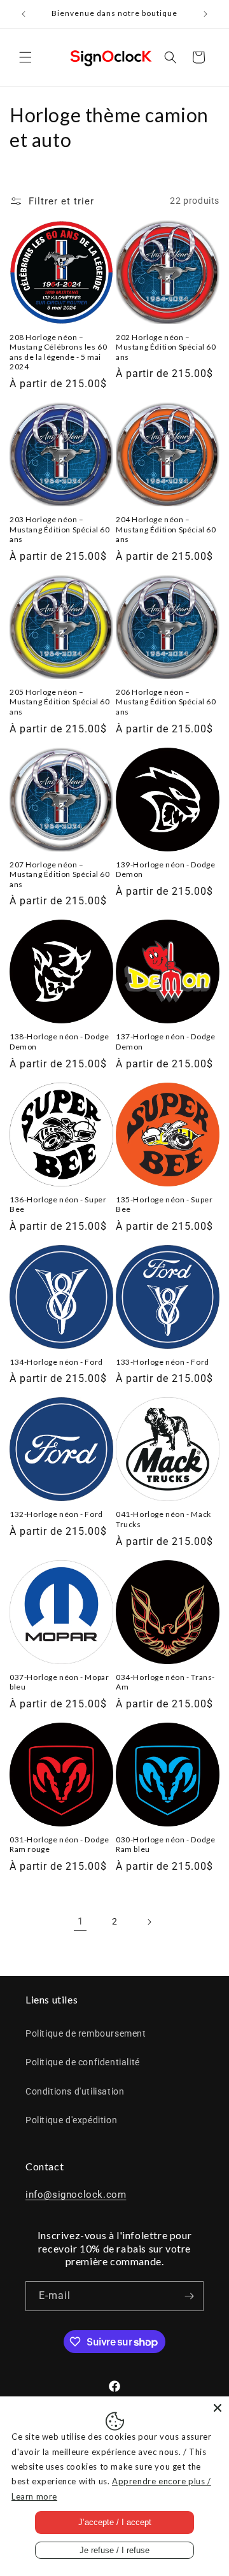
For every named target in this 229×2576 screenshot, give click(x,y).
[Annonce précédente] (24, 14)
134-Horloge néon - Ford (56, 1362)
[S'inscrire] (189, 2296)
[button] (25, 57)
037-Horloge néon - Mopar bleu (59, 1682)
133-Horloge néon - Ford (163, 1362)
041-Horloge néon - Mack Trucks (163, 1519)
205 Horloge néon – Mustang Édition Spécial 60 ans (60, 702)
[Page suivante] (149, 1922)
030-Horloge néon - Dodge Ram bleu (165, 1845)
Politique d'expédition (71, 2120)
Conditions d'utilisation (75, 2091)
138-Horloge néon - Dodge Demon (59, 1042)
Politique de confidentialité (83, 2062)
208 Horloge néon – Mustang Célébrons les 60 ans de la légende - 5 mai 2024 (58, 352)
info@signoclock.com (76, 2195)
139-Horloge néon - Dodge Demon (165, 870)
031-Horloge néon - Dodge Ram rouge (59, 1845)
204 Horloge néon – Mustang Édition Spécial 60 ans (166, 529)
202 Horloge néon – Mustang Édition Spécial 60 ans (166, 347)
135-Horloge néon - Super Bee (164, 1205)
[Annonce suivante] (205, 14)
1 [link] (80, 1921)
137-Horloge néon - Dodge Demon (165, 1042)
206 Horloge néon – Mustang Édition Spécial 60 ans (166, 702)
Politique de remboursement (86, 2033)
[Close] (218, 2408)
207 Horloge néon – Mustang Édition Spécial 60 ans (60, 874)
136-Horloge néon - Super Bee (58, 1205)
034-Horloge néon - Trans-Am (165, 1682)
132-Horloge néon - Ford (56, 1514)
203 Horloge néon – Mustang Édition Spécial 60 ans (60, 529)
